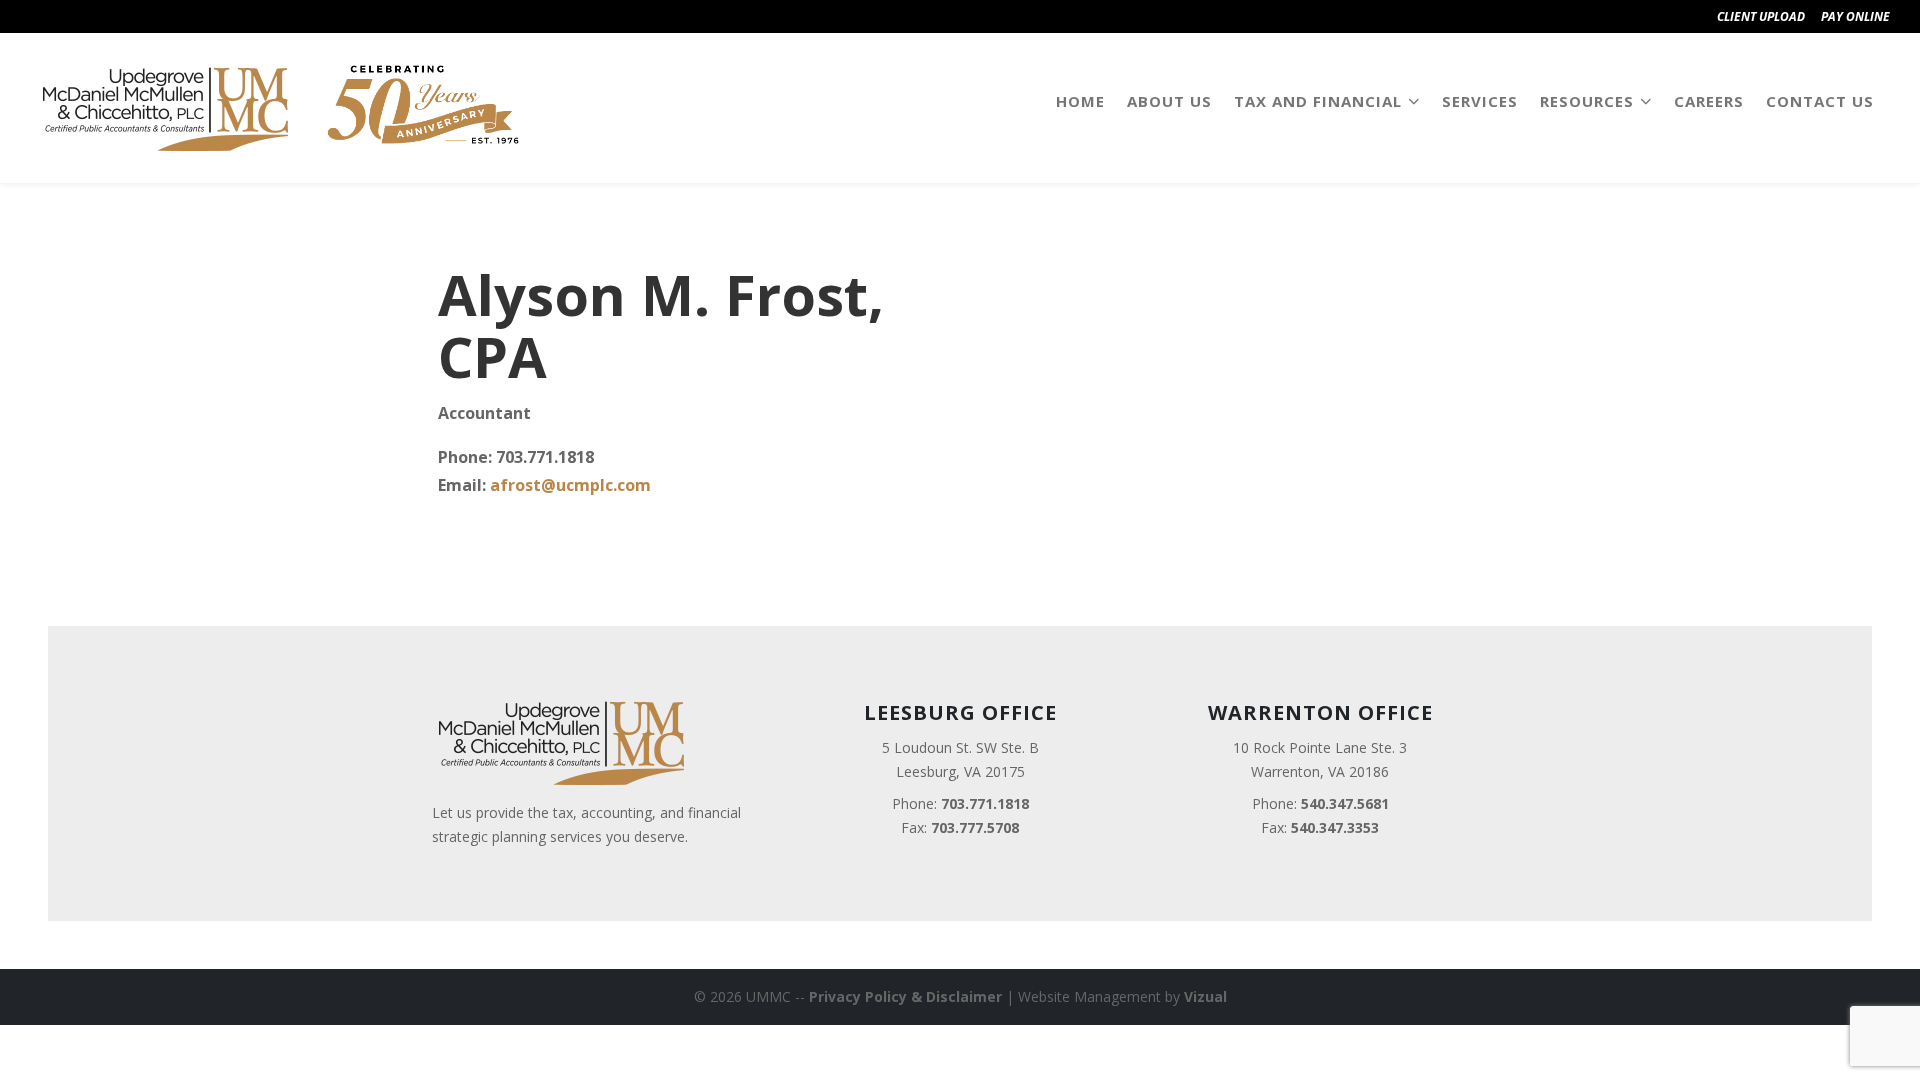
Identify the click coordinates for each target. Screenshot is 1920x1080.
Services (1480, 101)
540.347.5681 (1345, 803)
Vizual (1205, 996)
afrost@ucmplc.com (570, 485)
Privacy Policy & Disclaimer (905, 996)
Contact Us (1820, 101)
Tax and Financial (1318, 101)
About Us (1169, 101)
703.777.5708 (975, 827)
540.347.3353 (1335, 827)
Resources (1587, 101)
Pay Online (1855, 16)
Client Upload (1761, 16)
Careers (1709, 101)
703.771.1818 (985, 803)
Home (1080, 101)
